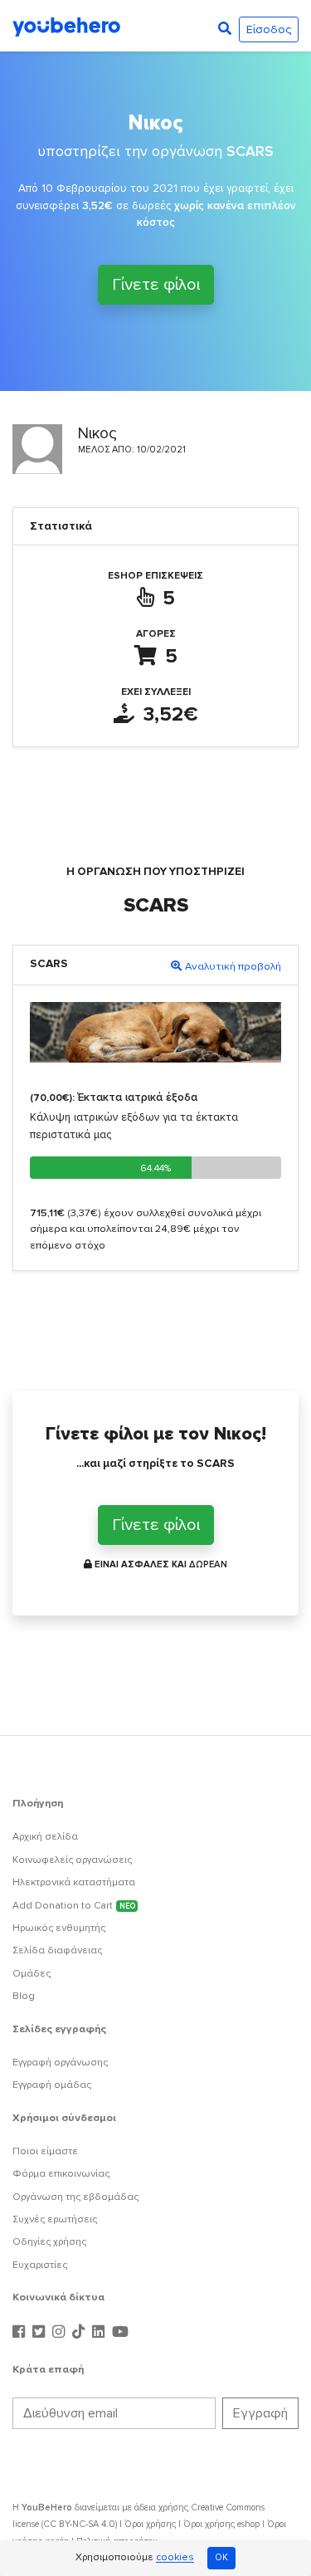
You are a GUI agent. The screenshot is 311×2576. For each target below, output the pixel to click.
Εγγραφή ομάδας (52, 2085)
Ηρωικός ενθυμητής (59, 1928)
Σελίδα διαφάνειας (57, 1950)
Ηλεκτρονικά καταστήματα (74, 1882)
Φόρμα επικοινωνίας (61, 2174)
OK (221, 2557)
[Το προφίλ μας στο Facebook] (21, 2332)
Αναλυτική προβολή (233, 966)
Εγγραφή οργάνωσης (60, 2063)
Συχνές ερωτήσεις (55, 2219)
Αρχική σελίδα (45, 1837)
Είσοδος (269, 29)
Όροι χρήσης (150, 2524)
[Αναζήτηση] (225, 29)
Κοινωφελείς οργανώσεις (72, 1860)
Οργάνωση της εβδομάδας (75, 2197)
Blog (24, 1996)
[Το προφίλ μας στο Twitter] (41, 2332)
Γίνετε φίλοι (156, 285)
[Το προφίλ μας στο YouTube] (120, 2332)
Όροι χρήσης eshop (221, 2524)
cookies (175, 2558)
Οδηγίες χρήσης (49, 2242)
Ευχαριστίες (40, 2265)
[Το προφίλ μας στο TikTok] (80, 2332)
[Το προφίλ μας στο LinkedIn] (100, 2332)
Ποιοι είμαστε (45, 2151)
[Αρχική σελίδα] (66, 26)
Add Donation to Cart (74, 1906)
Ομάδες (32, 1974)
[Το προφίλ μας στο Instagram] (61, 2332)
